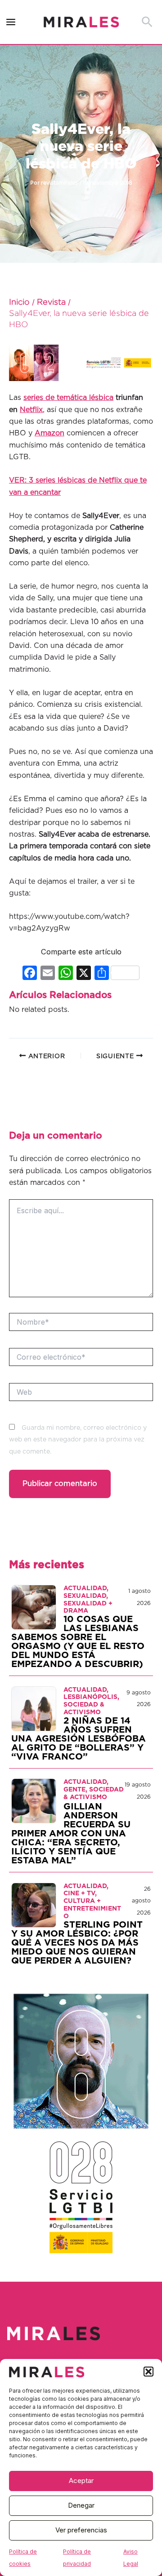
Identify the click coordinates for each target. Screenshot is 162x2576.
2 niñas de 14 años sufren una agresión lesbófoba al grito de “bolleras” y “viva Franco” (79, 1739)
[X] (84, 974)
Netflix (31, 410)
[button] (148, 2372)
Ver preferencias (81, 2530)
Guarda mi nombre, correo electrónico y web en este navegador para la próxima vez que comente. (78, 1440)
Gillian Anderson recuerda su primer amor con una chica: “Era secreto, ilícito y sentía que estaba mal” (71, 1834)
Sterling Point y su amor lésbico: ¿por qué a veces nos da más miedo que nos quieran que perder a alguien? (77, 1943)
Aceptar (81, 2481)
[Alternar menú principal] (11, 22)
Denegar (81, 2505)
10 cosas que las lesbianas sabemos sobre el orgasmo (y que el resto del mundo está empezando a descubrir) (78, 1642)
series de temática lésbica (68, 398)
